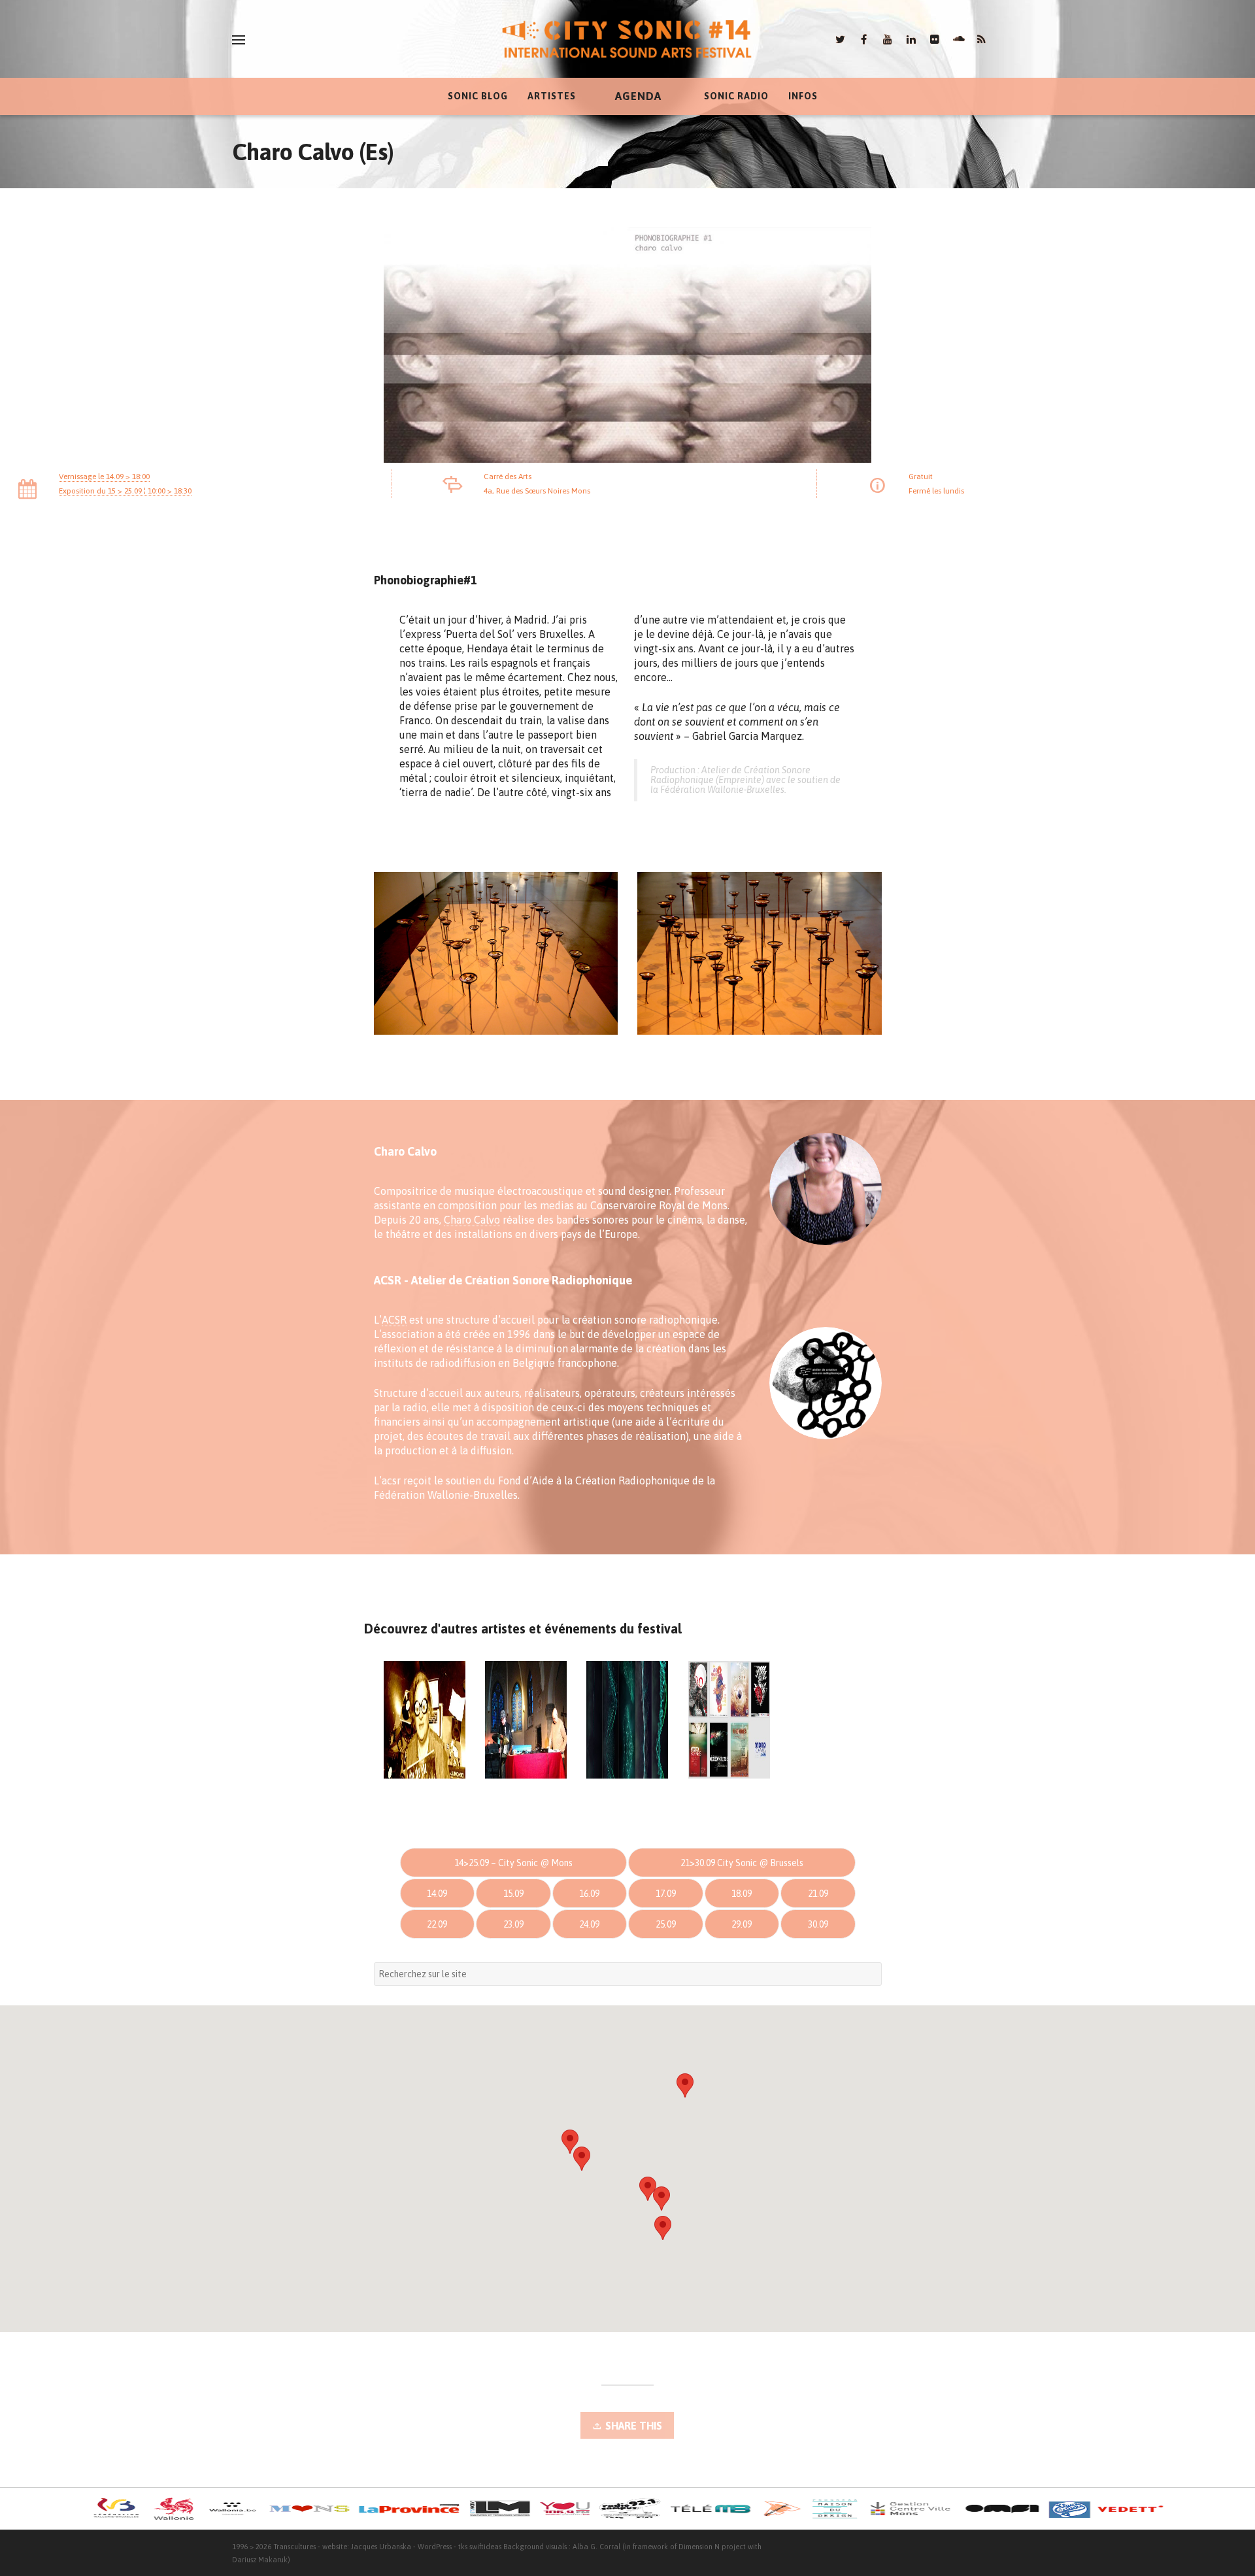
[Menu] (239, 40)
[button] (685, 2085)
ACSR (394, 1320)
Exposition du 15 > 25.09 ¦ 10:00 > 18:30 (125, 491)
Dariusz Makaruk (260, 2560)
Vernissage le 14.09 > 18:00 (104, 477)
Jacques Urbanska (381, 2547)
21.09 (818, 1894)
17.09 (666, 1894)
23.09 (513, 1924)
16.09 (589, 1894)
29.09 (742, 1924)
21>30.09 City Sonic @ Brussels (742, 1863)
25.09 (666, 1924)
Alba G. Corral (596, 2547)
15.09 (513, 1894)
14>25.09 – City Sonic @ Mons (513, 1863)
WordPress (435, 2547)
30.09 (818, 1924)
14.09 (437, 1894)
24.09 (589, 1924)
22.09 (437, 1924)
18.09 (742, 1894)
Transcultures (294, 2547)
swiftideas (485, 2547)
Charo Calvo (472, 1220)
